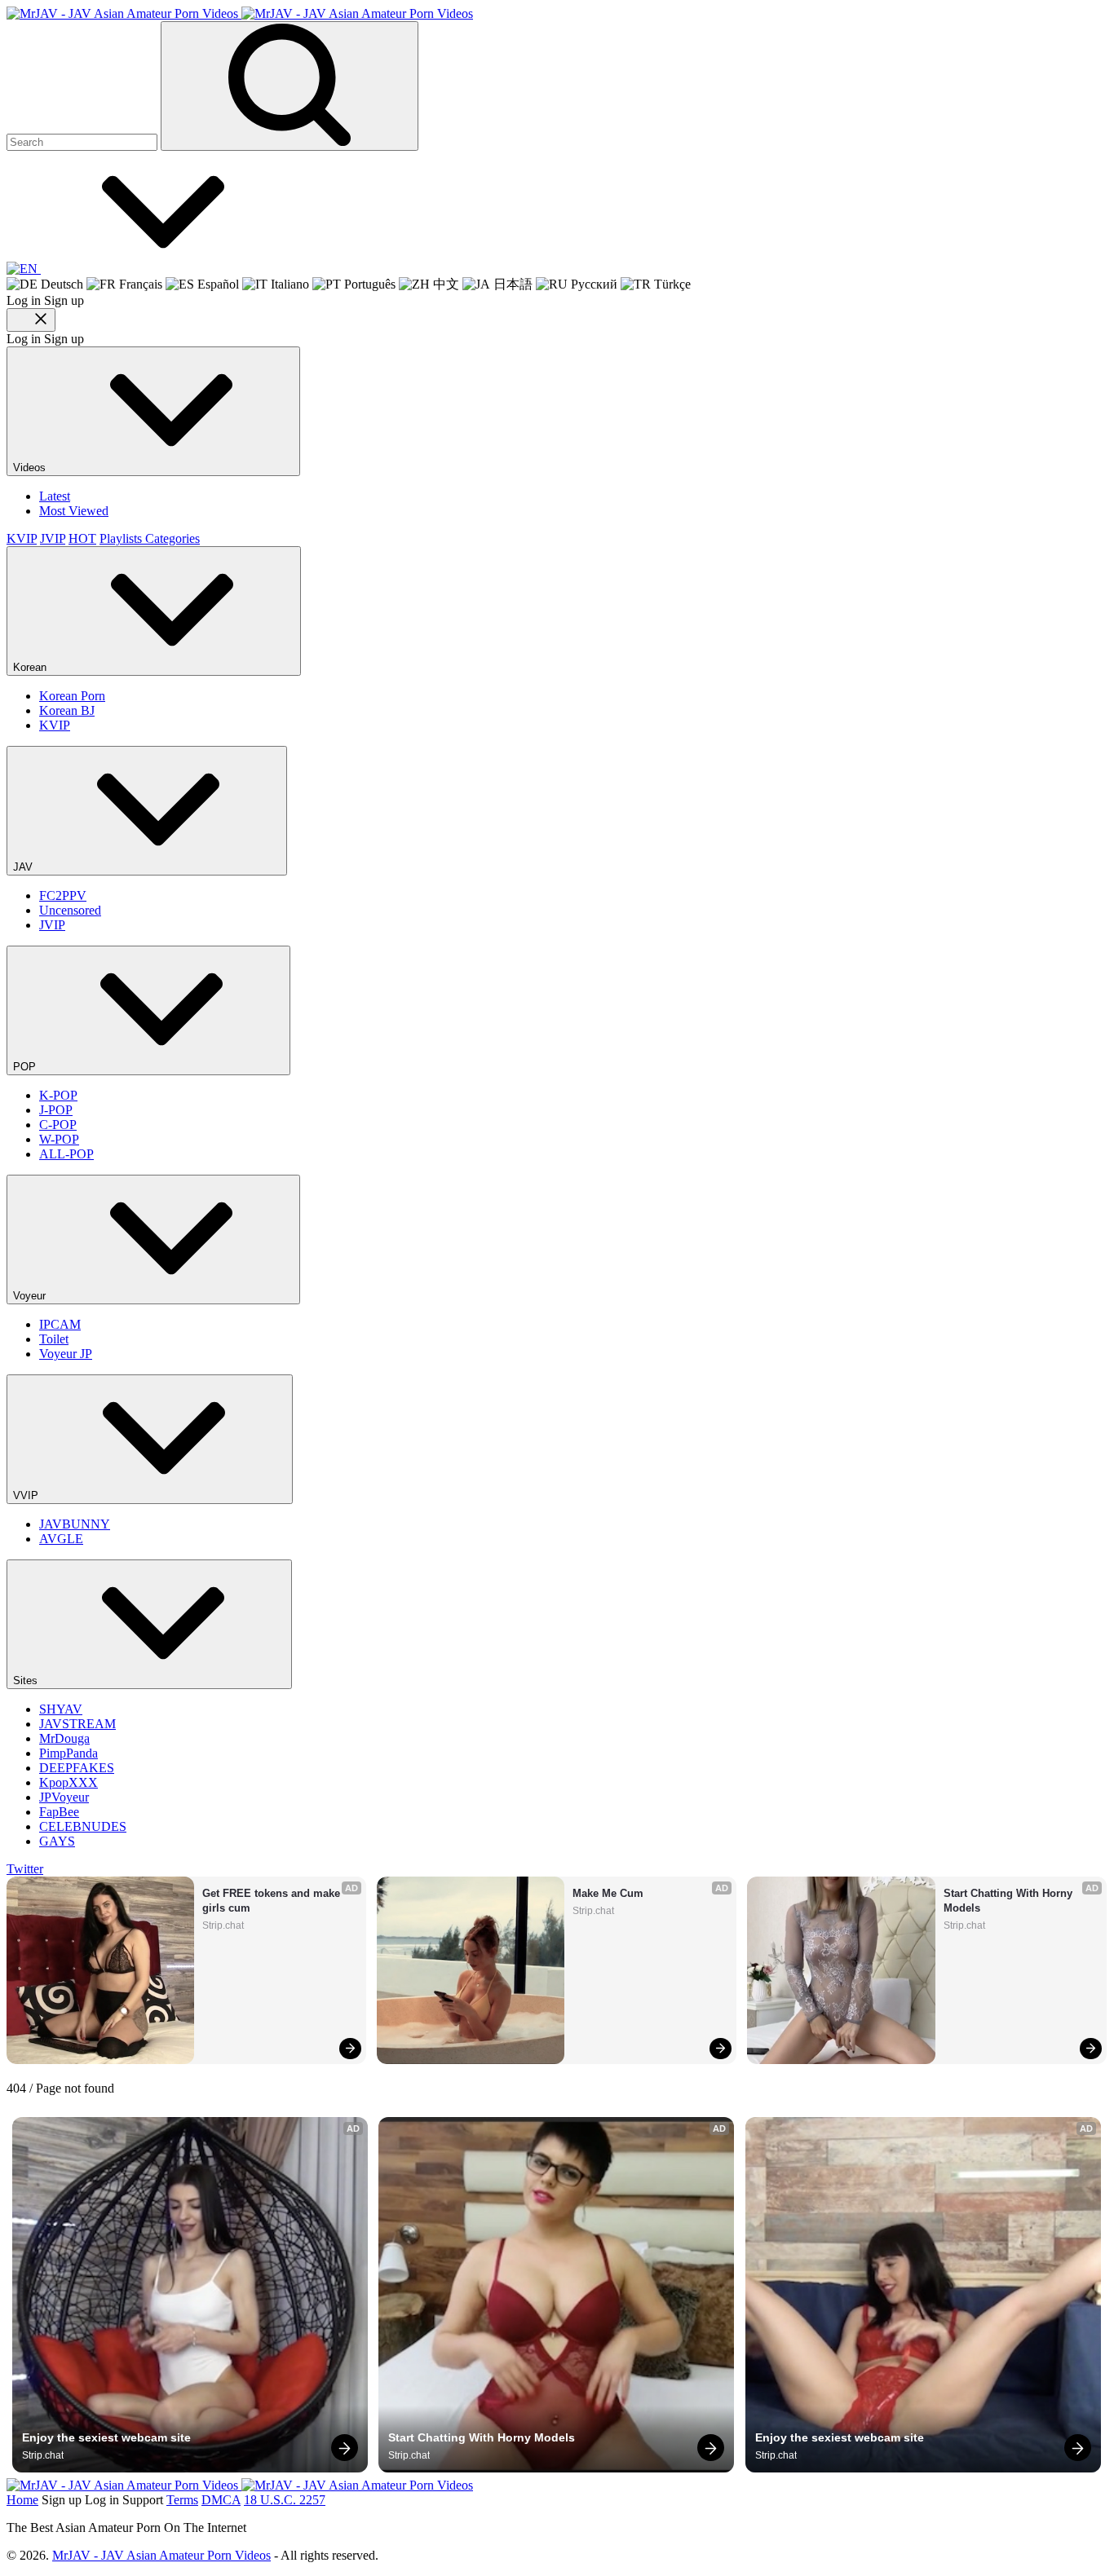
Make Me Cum (608, 1893)
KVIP (22, 538)
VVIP (27, 1495)
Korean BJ (67, 710)
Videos (31, 468)
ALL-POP (66, 1154)
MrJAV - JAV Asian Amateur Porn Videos (161, 2555)
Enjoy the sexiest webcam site (106, 2437)
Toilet (54, 1339)
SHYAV (61, 1709)
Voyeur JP (66, 1354)
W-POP (59, 1139)
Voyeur (31, 1296)
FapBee (59, 1812)
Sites (27, 1681)
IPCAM (60, 1324)
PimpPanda (69, 1753)
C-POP (58, 1125)
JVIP (53, 538)
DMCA (221, 2500)
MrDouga (64, 1738)
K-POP (58, 1095)
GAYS (57, 1841)
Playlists (122, 538)
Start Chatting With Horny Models (1010, 1901)
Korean (31, 667)
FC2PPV (63, 895)
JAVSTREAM (77, 1724)
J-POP (56, 1110)
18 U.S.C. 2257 (285, 2500)
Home (22, 2500)
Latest (55, 496)
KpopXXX (69, 1782)
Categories (172, 538)
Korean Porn (72, 696)
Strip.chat (223, 1925)
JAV (24, 867)
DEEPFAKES (77, 1768)
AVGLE (61, 1539)
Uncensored (70, 910)
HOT (82, 538)
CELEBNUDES (83, 1826)
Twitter (25, 1869)
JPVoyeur (64, 1797)
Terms (182, 2500)
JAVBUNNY (75, 1524)
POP (26, 1067)
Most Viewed (74, 511)
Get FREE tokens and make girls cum (273, 1901)
